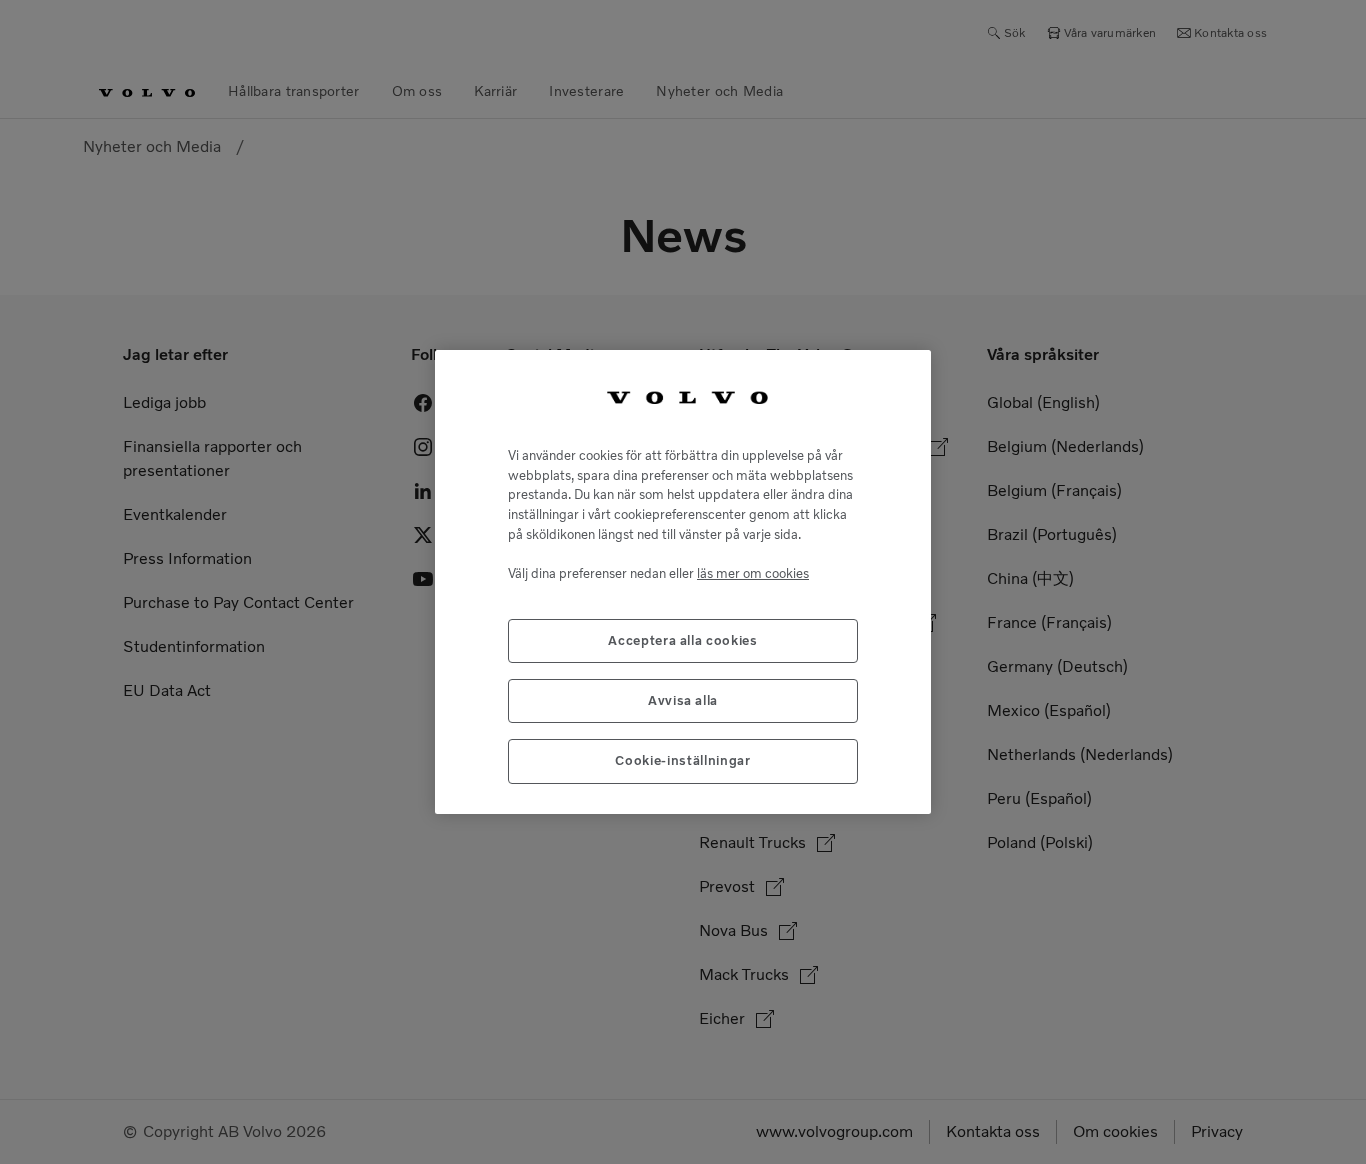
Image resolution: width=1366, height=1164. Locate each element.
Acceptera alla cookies (682, 640)
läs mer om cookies (753, 573)
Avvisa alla (683, 700)
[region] (683, 582)
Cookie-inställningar (682, 760)
